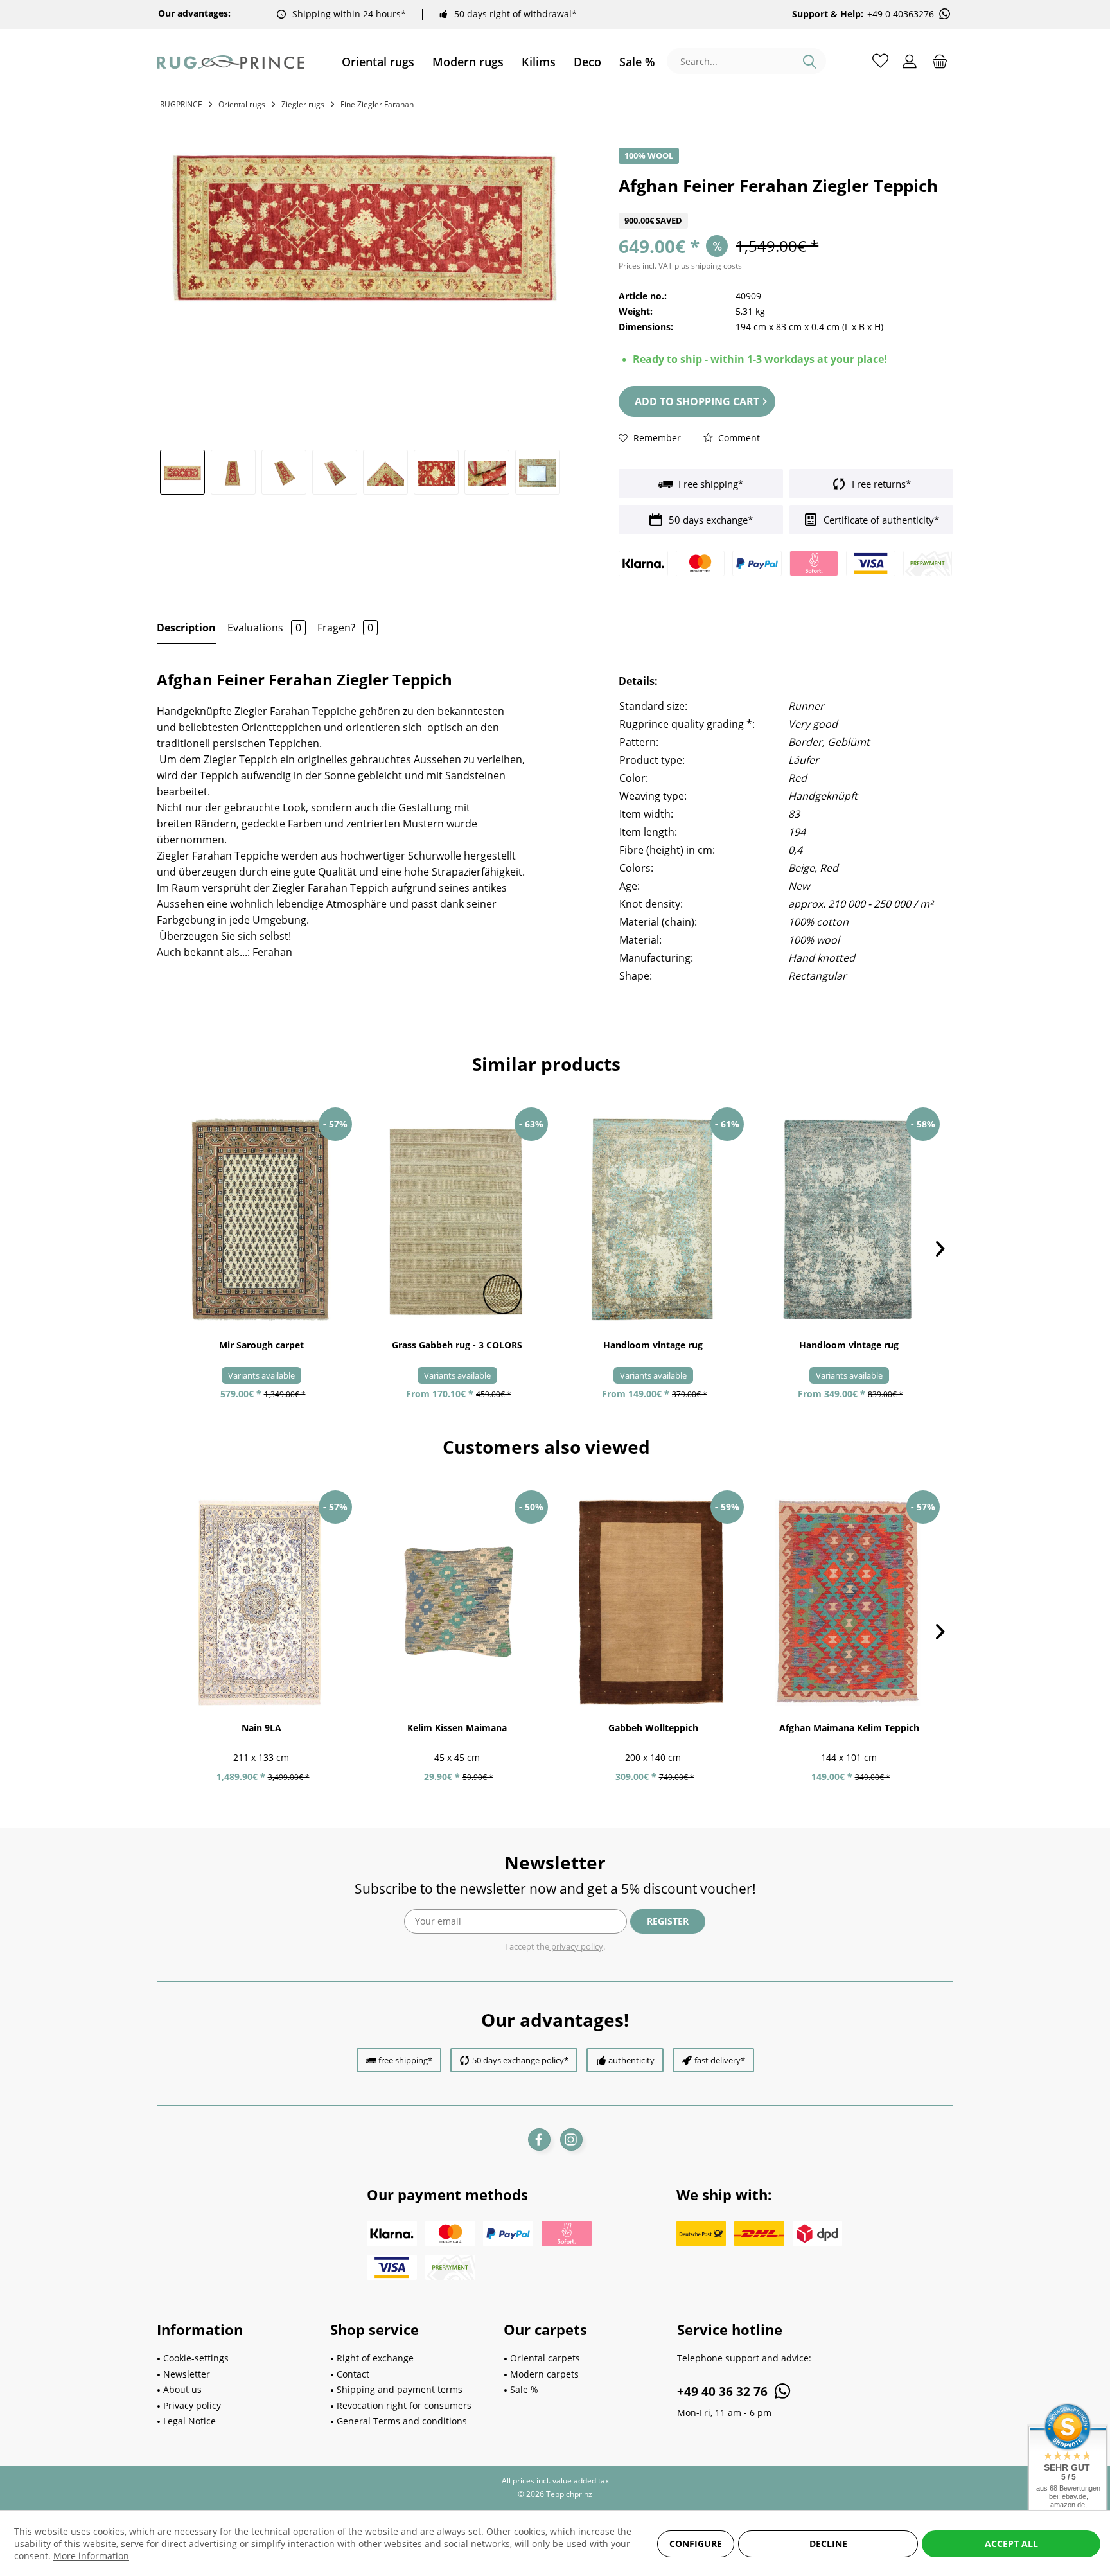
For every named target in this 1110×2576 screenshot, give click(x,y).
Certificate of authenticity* (880, 520)
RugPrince (181, 104)
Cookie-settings (196, 2358)
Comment (738, 438)
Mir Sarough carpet (261, 1345)
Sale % (524, 2389)
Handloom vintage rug (653, 1345)
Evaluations (264, 628)
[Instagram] (571, 2139)
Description (186, 628)
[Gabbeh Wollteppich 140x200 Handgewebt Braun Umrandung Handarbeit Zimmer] (653, 1603)
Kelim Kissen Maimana (457, 1728)
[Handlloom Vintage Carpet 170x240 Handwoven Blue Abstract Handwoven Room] (849, 1220)
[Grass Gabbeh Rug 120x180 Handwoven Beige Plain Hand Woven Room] (457, 1220)
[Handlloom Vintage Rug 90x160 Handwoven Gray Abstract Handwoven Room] (653, 1220)
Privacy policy (192, 2405)
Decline (828, 2544)
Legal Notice (189, 2421)
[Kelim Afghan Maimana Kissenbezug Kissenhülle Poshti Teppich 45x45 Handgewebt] (457, 1603)
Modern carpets (544, 2374)
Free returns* (880, 484)
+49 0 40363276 (901, 14)
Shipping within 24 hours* (349, 14)
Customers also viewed (546, 1447)
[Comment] (786, 205)
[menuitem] (378, 62)
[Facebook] (539, 2139)
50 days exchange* (709, 520)
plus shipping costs (708, 266)
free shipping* (405, 2060)
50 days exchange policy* (520, 2060)
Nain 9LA (261, 1728)
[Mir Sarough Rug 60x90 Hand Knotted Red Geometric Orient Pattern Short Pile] (261, 1220)
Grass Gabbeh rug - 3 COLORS (457, 1345)
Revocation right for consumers (404, 2405)
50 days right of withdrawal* (515, 14)
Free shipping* (709, 484)
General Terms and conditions (402, 2421)
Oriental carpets (545, 2358)
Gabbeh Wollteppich (653, 1728)
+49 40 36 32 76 (724, 2392)
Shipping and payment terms (400, 2389)
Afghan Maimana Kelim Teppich (849, 1728)
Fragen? (345, 628)
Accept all (1011, 2544)
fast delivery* (720, 2060)
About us (182, 2389)
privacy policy (576, 1946)
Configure (696, 2544)
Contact (353, 2374)
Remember (656, 438)
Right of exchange (375, 2358)
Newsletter (187, 2374)
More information (91, 2556)
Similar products (546, 1064)
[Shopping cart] (940, 60)
